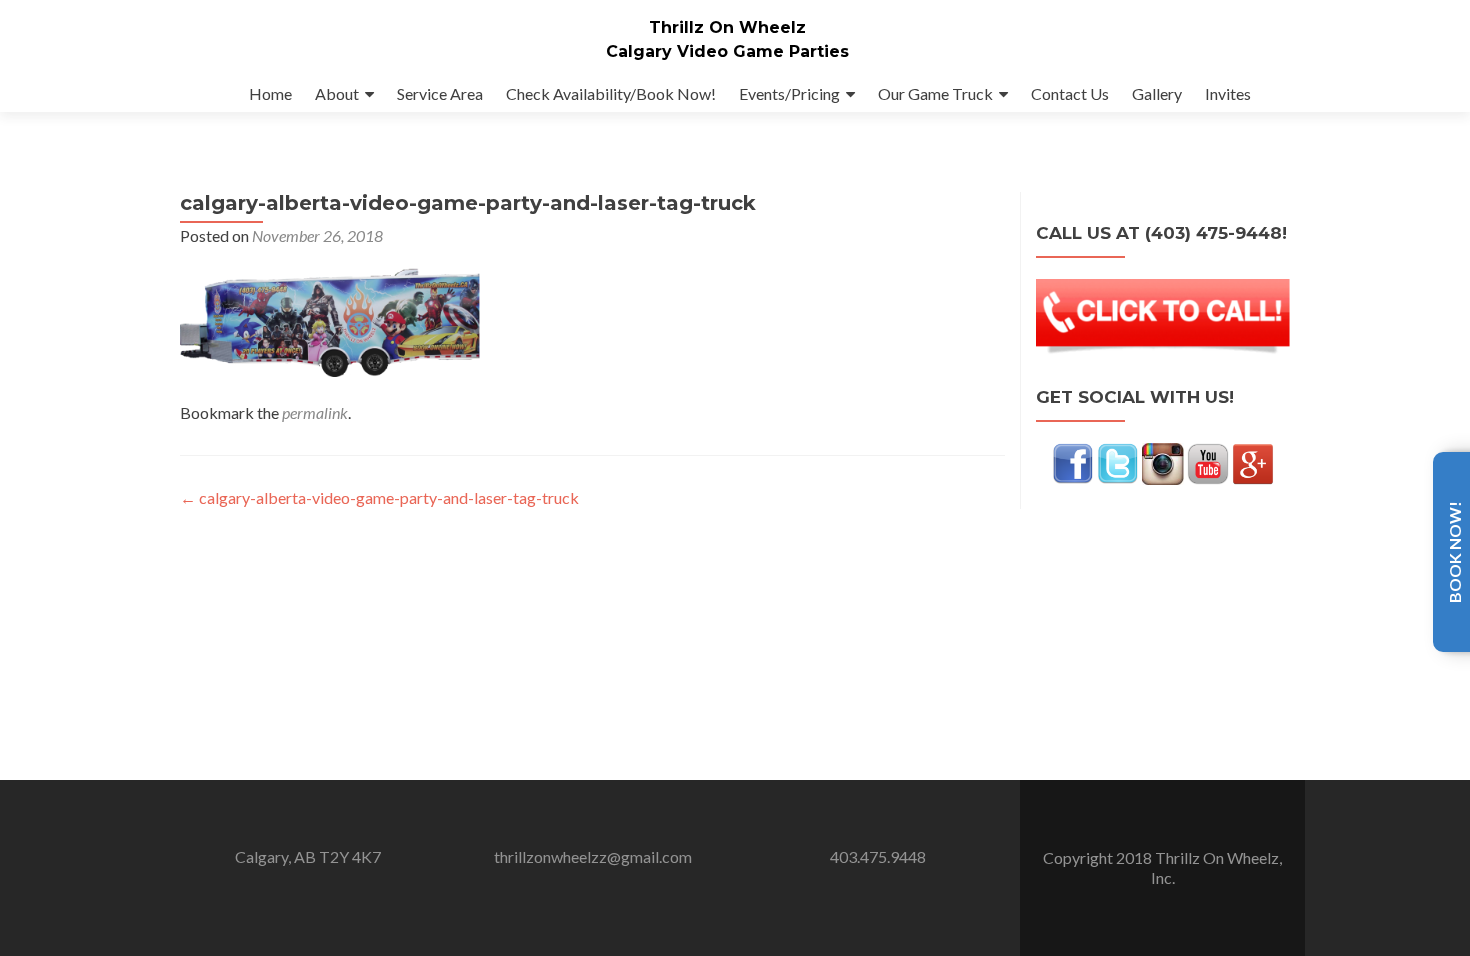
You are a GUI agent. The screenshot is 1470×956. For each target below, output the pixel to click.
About (337, 93)
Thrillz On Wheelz (727, 27)
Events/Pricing (789, 93)
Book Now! (1454, 552)
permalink (315, 412)
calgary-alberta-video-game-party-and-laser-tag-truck (379, 497)
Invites (1228, 93)
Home (270, 93)
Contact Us (1070, 93)
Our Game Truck (935, 93)
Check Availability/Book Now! (611, 93)
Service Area (440, 93)
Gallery (1157, 93)
